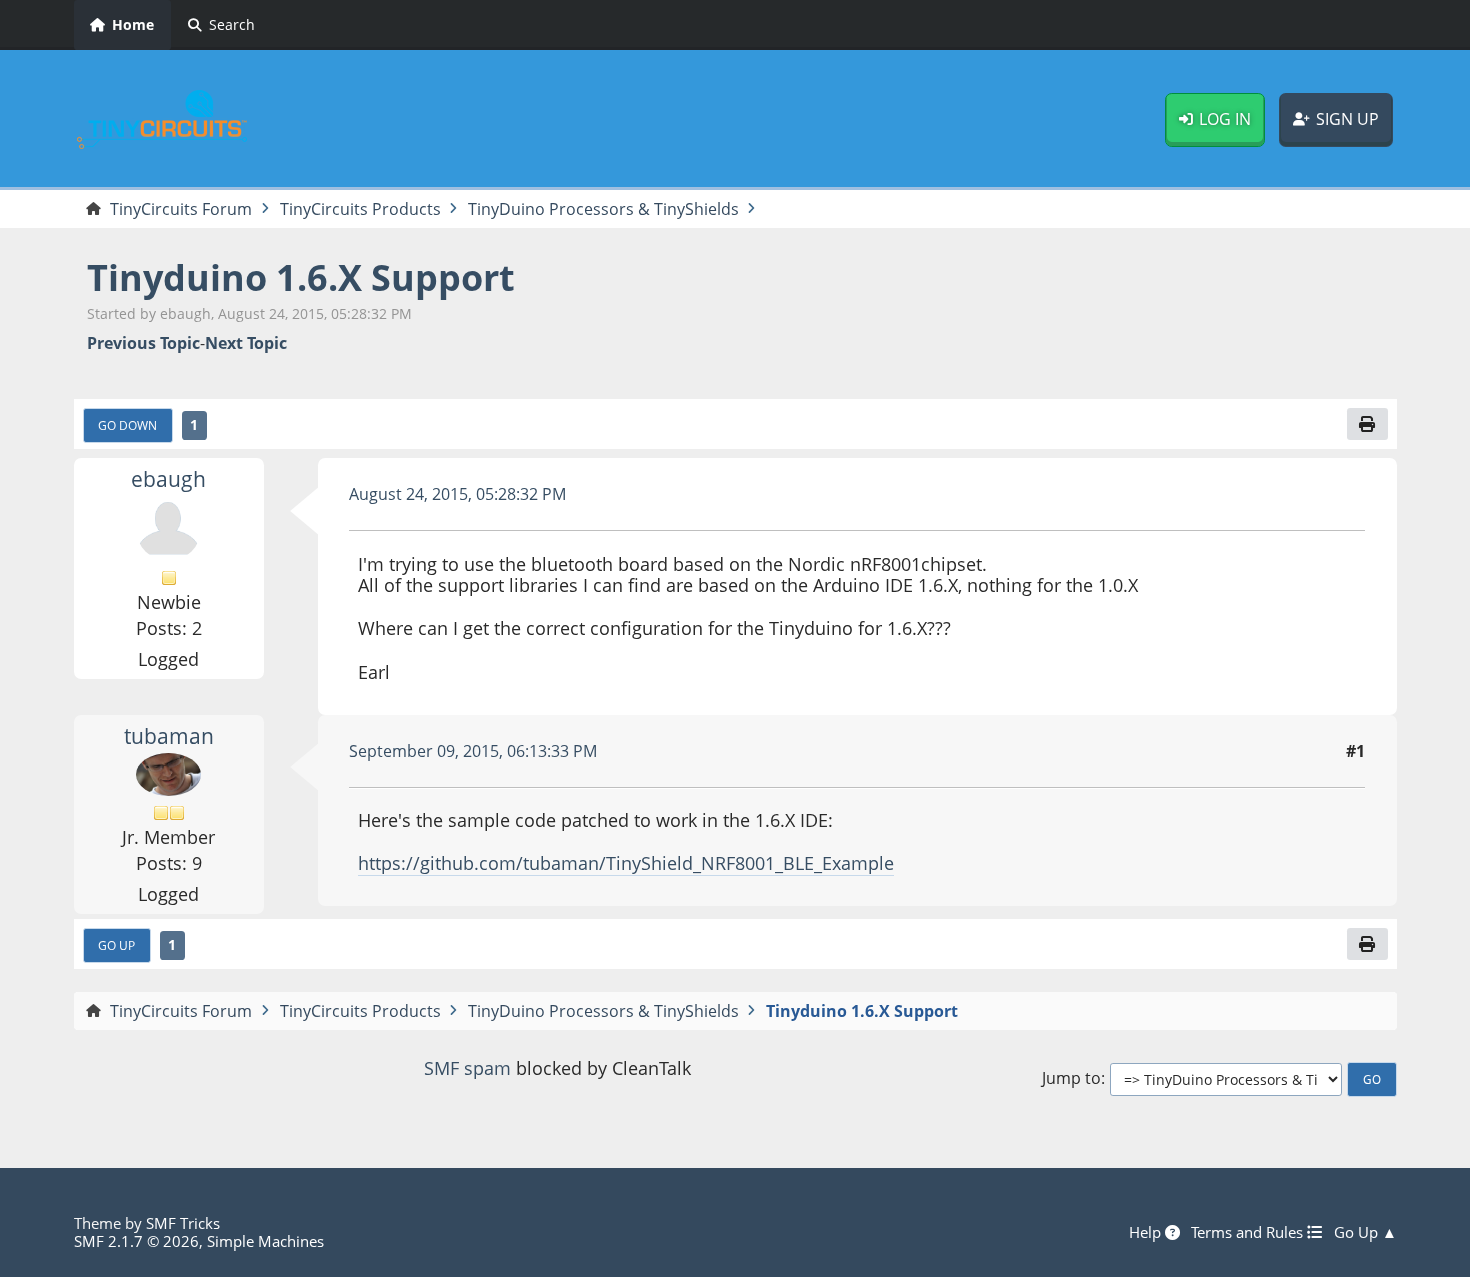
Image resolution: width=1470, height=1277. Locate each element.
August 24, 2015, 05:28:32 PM (457, 494)
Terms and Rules (1249, 1232)
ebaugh (168, 479)
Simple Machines (265, 1241)
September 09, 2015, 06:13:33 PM (473, 751)
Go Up (116, 945)
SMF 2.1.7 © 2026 (136, 1241)
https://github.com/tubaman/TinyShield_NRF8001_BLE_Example (626, 863)
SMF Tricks (183, 1223)
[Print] (1367, 424)
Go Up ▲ (1365, 1232)
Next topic (246, 343)
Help (1147, 1232)
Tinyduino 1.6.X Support (301, 277)
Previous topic (143, 343)
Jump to (1071, 1078)
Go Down (127, 425)
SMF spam (467, 1068)
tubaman (169, 736)
